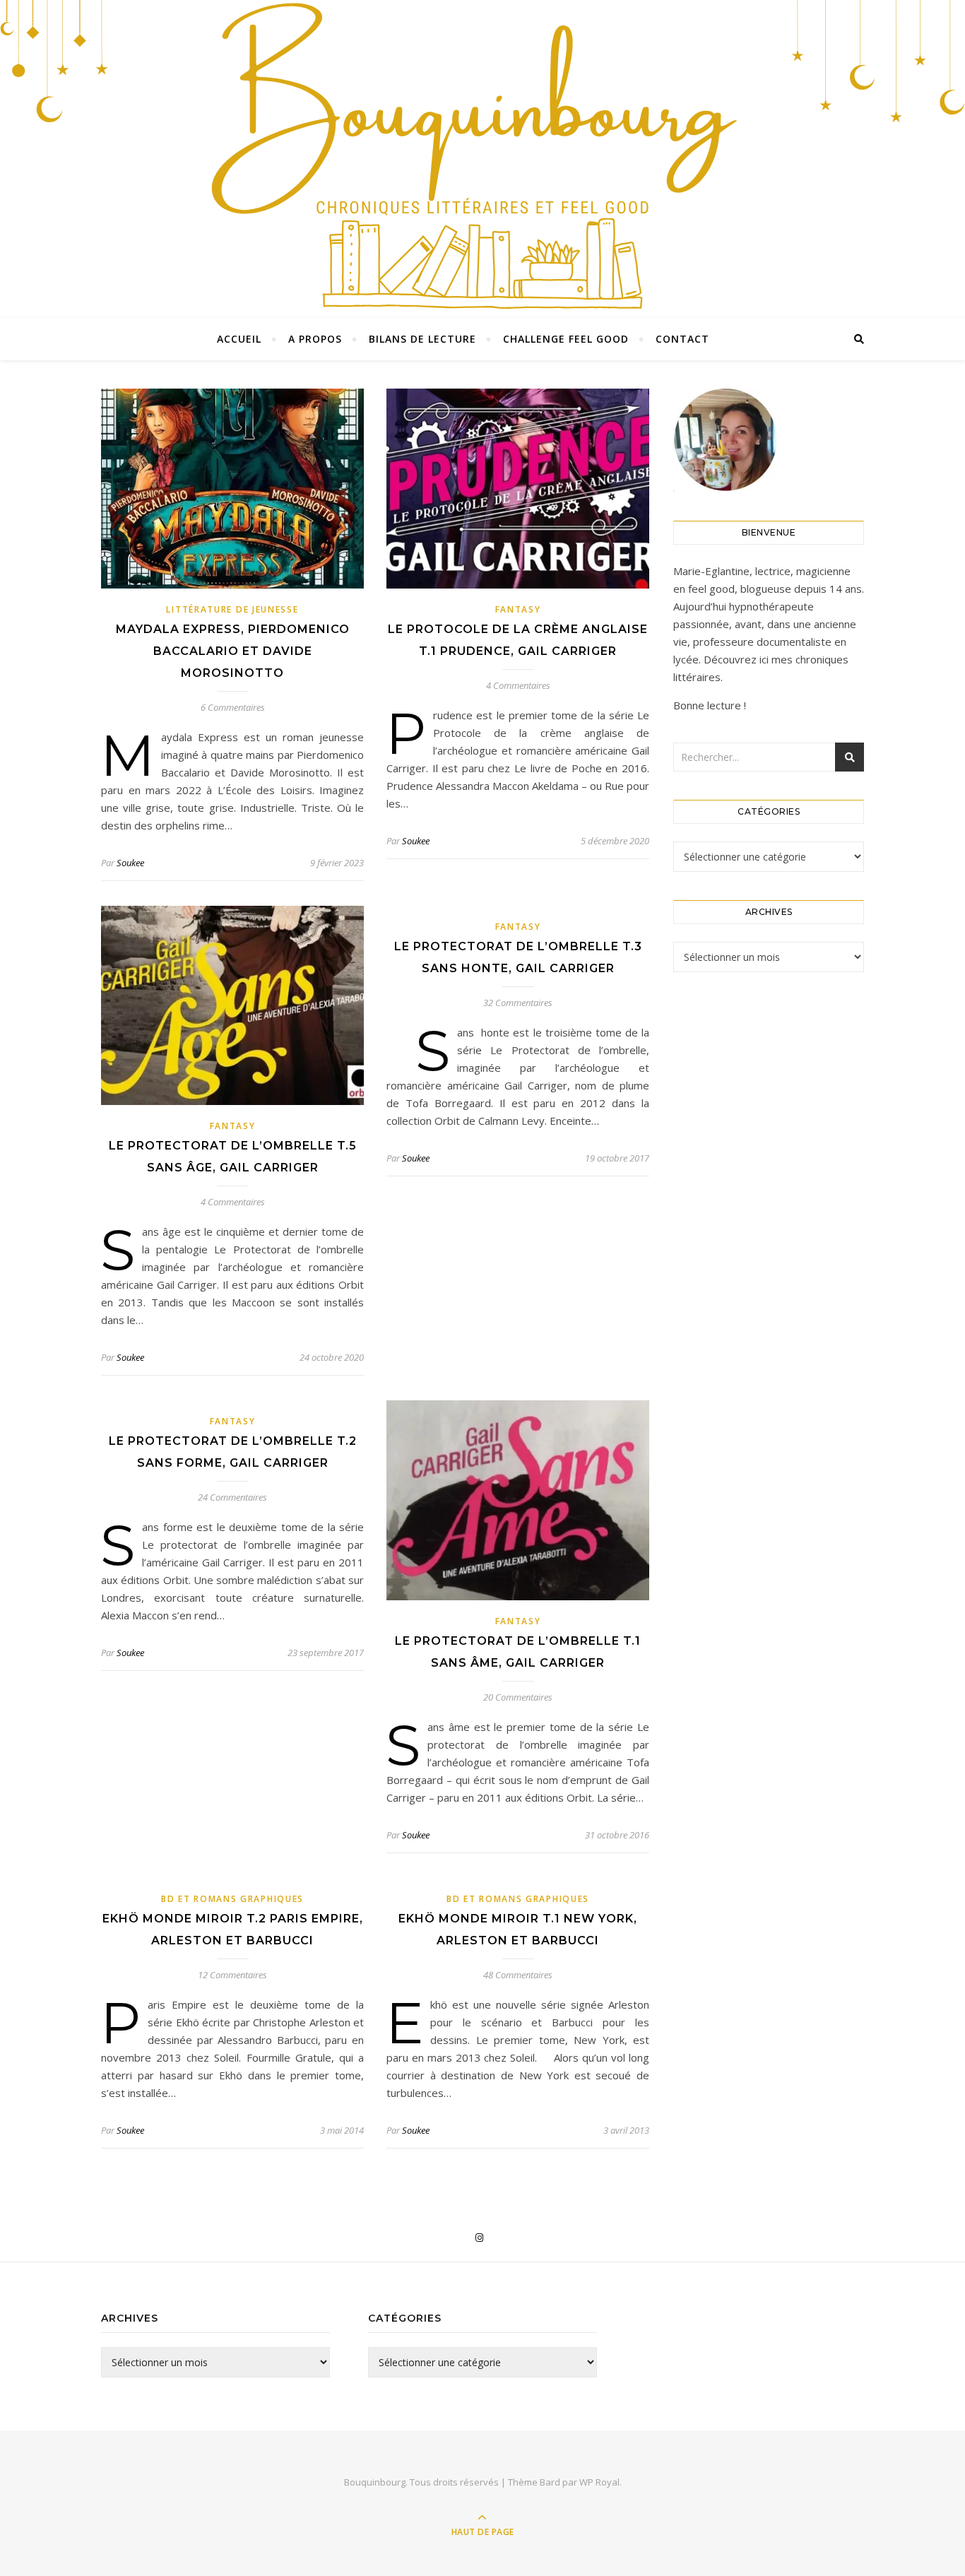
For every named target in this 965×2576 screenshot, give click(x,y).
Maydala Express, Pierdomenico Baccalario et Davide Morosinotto (233, 651)
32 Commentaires (518, 1003)
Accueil (239, 339)
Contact (682, 339)
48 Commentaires (518, 1975)
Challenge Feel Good (566, 339)
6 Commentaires (233, 707)
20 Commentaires (518, 1697)
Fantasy (518, 609)
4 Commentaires (518, 685)
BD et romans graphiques (232, 1899)
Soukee (130, 863)
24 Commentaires (232, 1497)
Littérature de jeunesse (232, 609)
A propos (315, 339)
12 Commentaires (232, 1975)
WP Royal (599, 2482)
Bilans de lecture (422, 339)
